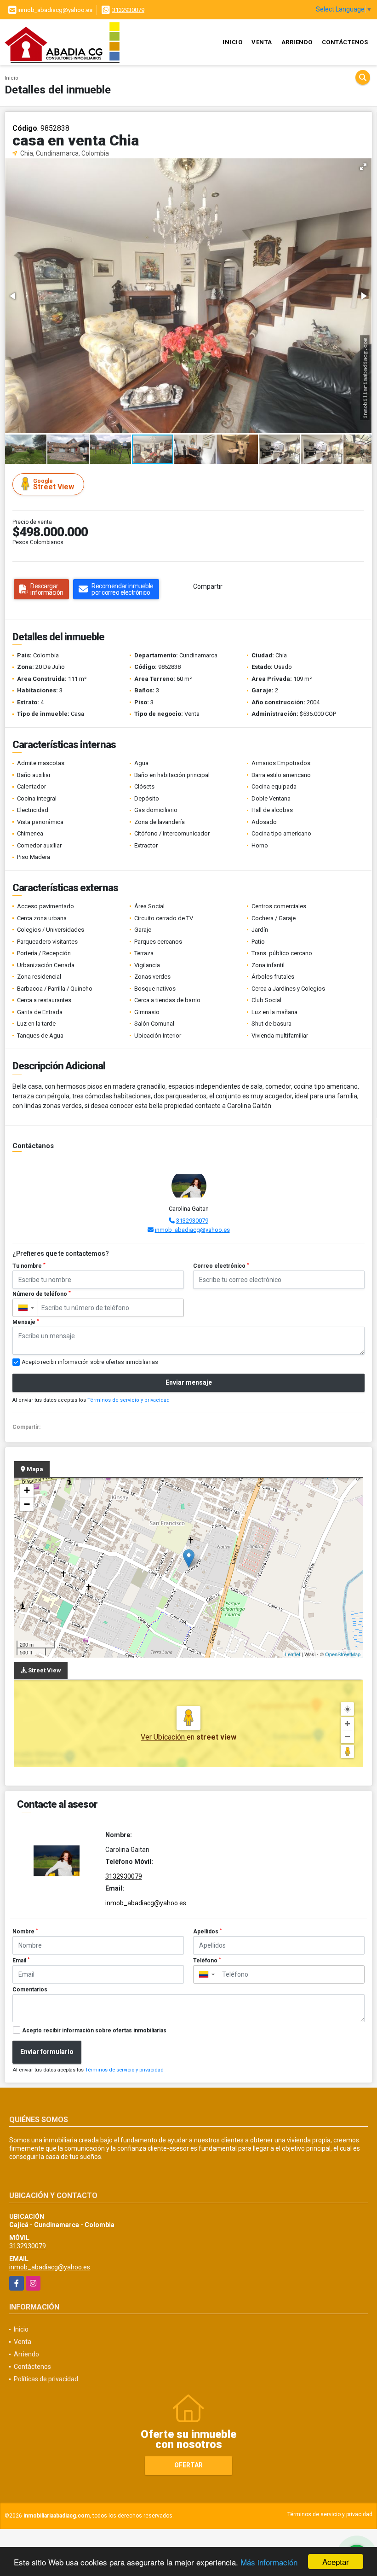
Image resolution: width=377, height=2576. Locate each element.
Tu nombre (29, 1266)
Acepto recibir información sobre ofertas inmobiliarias (94, 2031)
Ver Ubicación (164, 1737)
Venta (262, 42)
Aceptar (336, 2561)
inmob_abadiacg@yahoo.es (192, 1230)
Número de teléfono (42, 1294)
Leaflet (293, 1654)
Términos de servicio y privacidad (129, 1400)
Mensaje (26, 1322)
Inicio (232, 42)
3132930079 (128, 10)
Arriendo (297, 42)
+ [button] (27, 1490)
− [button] (27, 1504)
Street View (54, 484)
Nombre (25, 1932)
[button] (363, 167)
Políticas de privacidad (46, 2379)
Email (21, 1961)
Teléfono (207, 1961)
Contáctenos (345, 42)
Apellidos (208, 1932)
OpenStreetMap (343, 1654)
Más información (269, 2562)
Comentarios (30, 1990)
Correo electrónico (221, 1266)
